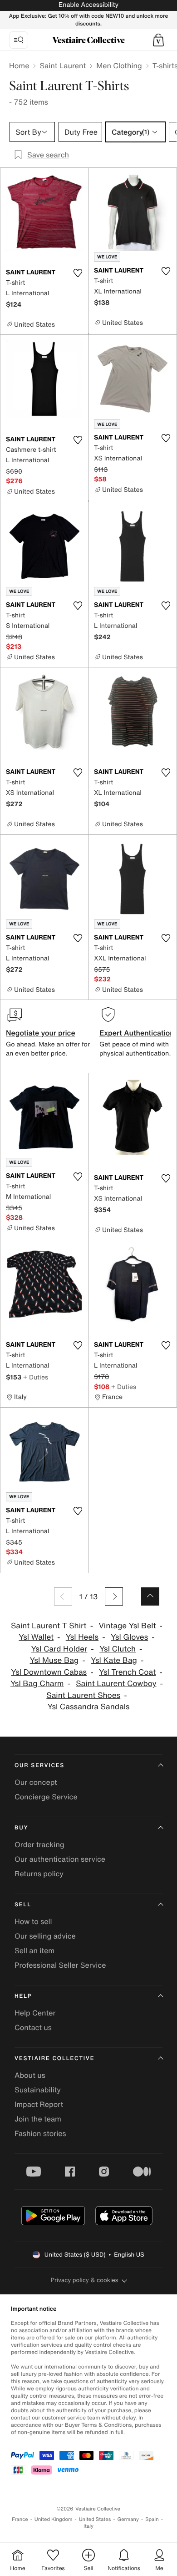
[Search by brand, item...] (19, 40)
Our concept (36, 1782)
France (20, 2519)
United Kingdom (54, 2519)
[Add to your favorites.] (78, 273)
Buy (21, 1828)
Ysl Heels (82, 1637)
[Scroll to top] (150, 1596)
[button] (158, 40)
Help (23, 1996)
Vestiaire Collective (54, 2058)
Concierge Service (46, 1797)
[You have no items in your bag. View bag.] (158, 40)
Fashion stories (40, 2133)
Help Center (35, 2013)
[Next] (114, 1596)
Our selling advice (45, 1936)
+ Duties (36, 1377)
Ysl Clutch (118, 1649)
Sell (23, 1905)
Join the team (38, 2119)
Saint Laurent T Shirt (49, 1626)
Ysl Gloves (129, 1637)
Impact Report (39, 2104)
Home (19, 66)
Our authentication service (60, 1859)
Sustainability (38, 2090)
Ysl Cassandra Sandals (88, 1707)
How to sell (33, 1921)
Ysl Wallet (36, 1637)
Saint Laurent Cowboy (116, 1684)
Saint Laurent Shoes (83, 1695)
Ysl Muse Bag (54, 1660)
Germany (128, 2519)
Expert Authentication (137, 1033)
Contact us (33, 2027)
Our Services (39, 1765)
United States (95, 2519)
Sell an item (34, 1950)
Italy (88, 2526)
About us (30, 2075)
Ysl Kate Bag (114, 1660)
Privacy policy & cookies (85, 2280)
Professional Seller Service (60, 1965)
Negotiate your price (41, 1033)
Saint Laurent (63, 66)
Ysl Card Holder (59, 1649)
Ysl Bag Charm (37, 1684)
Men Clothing (119, 66)
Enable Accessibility (88, 5)
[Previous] (63, 1596)
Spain (152, 2519)
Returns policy (39, 1874)
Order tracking (39, 1844)
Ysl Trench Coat (127, 1672)
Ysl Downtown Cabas (49, 1672)
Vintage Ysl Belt (127, 1626)
